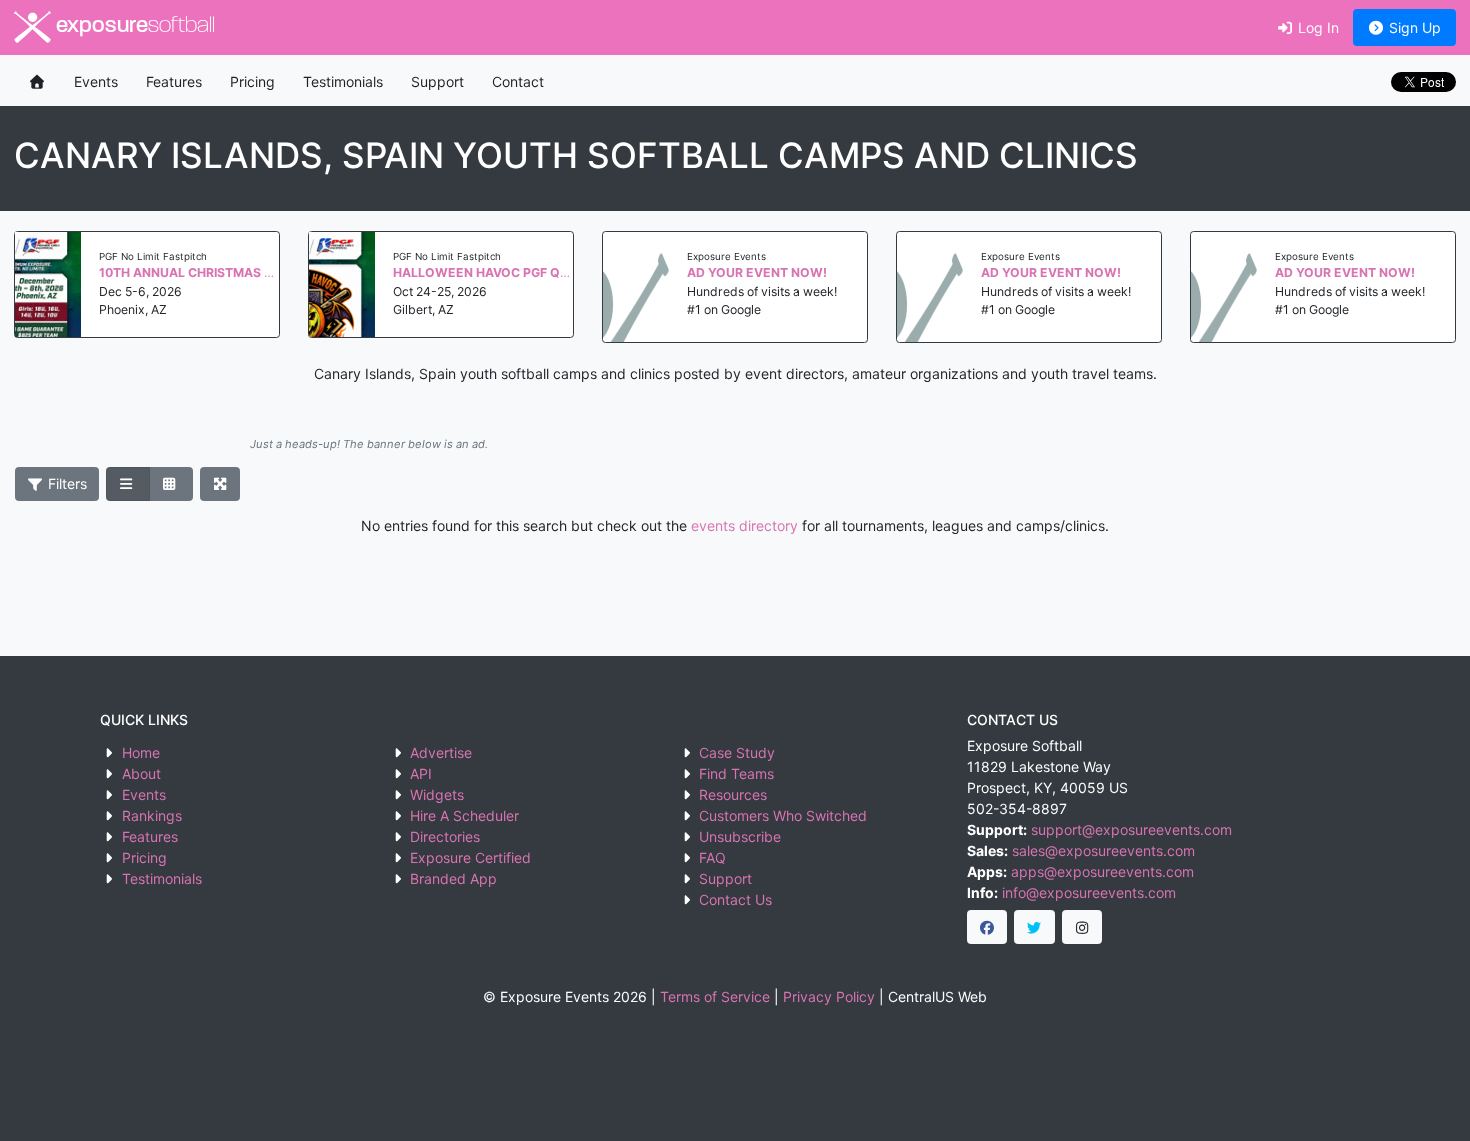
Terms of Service (715, 996)
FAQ (712, 857)
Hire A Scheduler (464, 815)
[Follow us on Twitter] (1034, 927)
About (141, 773)
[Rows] (128, 484)
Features (174, 81)
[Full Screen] (220, 484)
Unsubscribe (740, 836)
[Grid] (171, 484)
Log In (1316, 27)
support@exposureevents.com (1131, 829)
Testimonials (343, 81)
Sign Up (1413, 27)
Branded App (453, 878)
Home (141, 752)
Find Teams (736, 773)
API (421, 773)
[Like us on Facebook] (987, 927)
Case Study (737, 752)
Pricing (252, 81)
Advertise (441, 752)
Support (437, 81)
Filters (65, 483)
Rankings (152, 815)
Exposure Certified (470, 857)
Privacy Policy (829, 996)
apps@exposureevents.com (1102, 871)
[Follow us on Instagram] (1082, 927)
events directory (744, 525)
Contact (518, 81)
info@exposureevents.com (1089, 892)
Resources (733, 794)
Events (96, 81)
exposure (133, 26)
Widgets (437, 794)
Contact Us (735, 899)
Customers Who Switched (783, 815)
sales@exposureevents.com (1103, 850)
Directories (445, 836)
